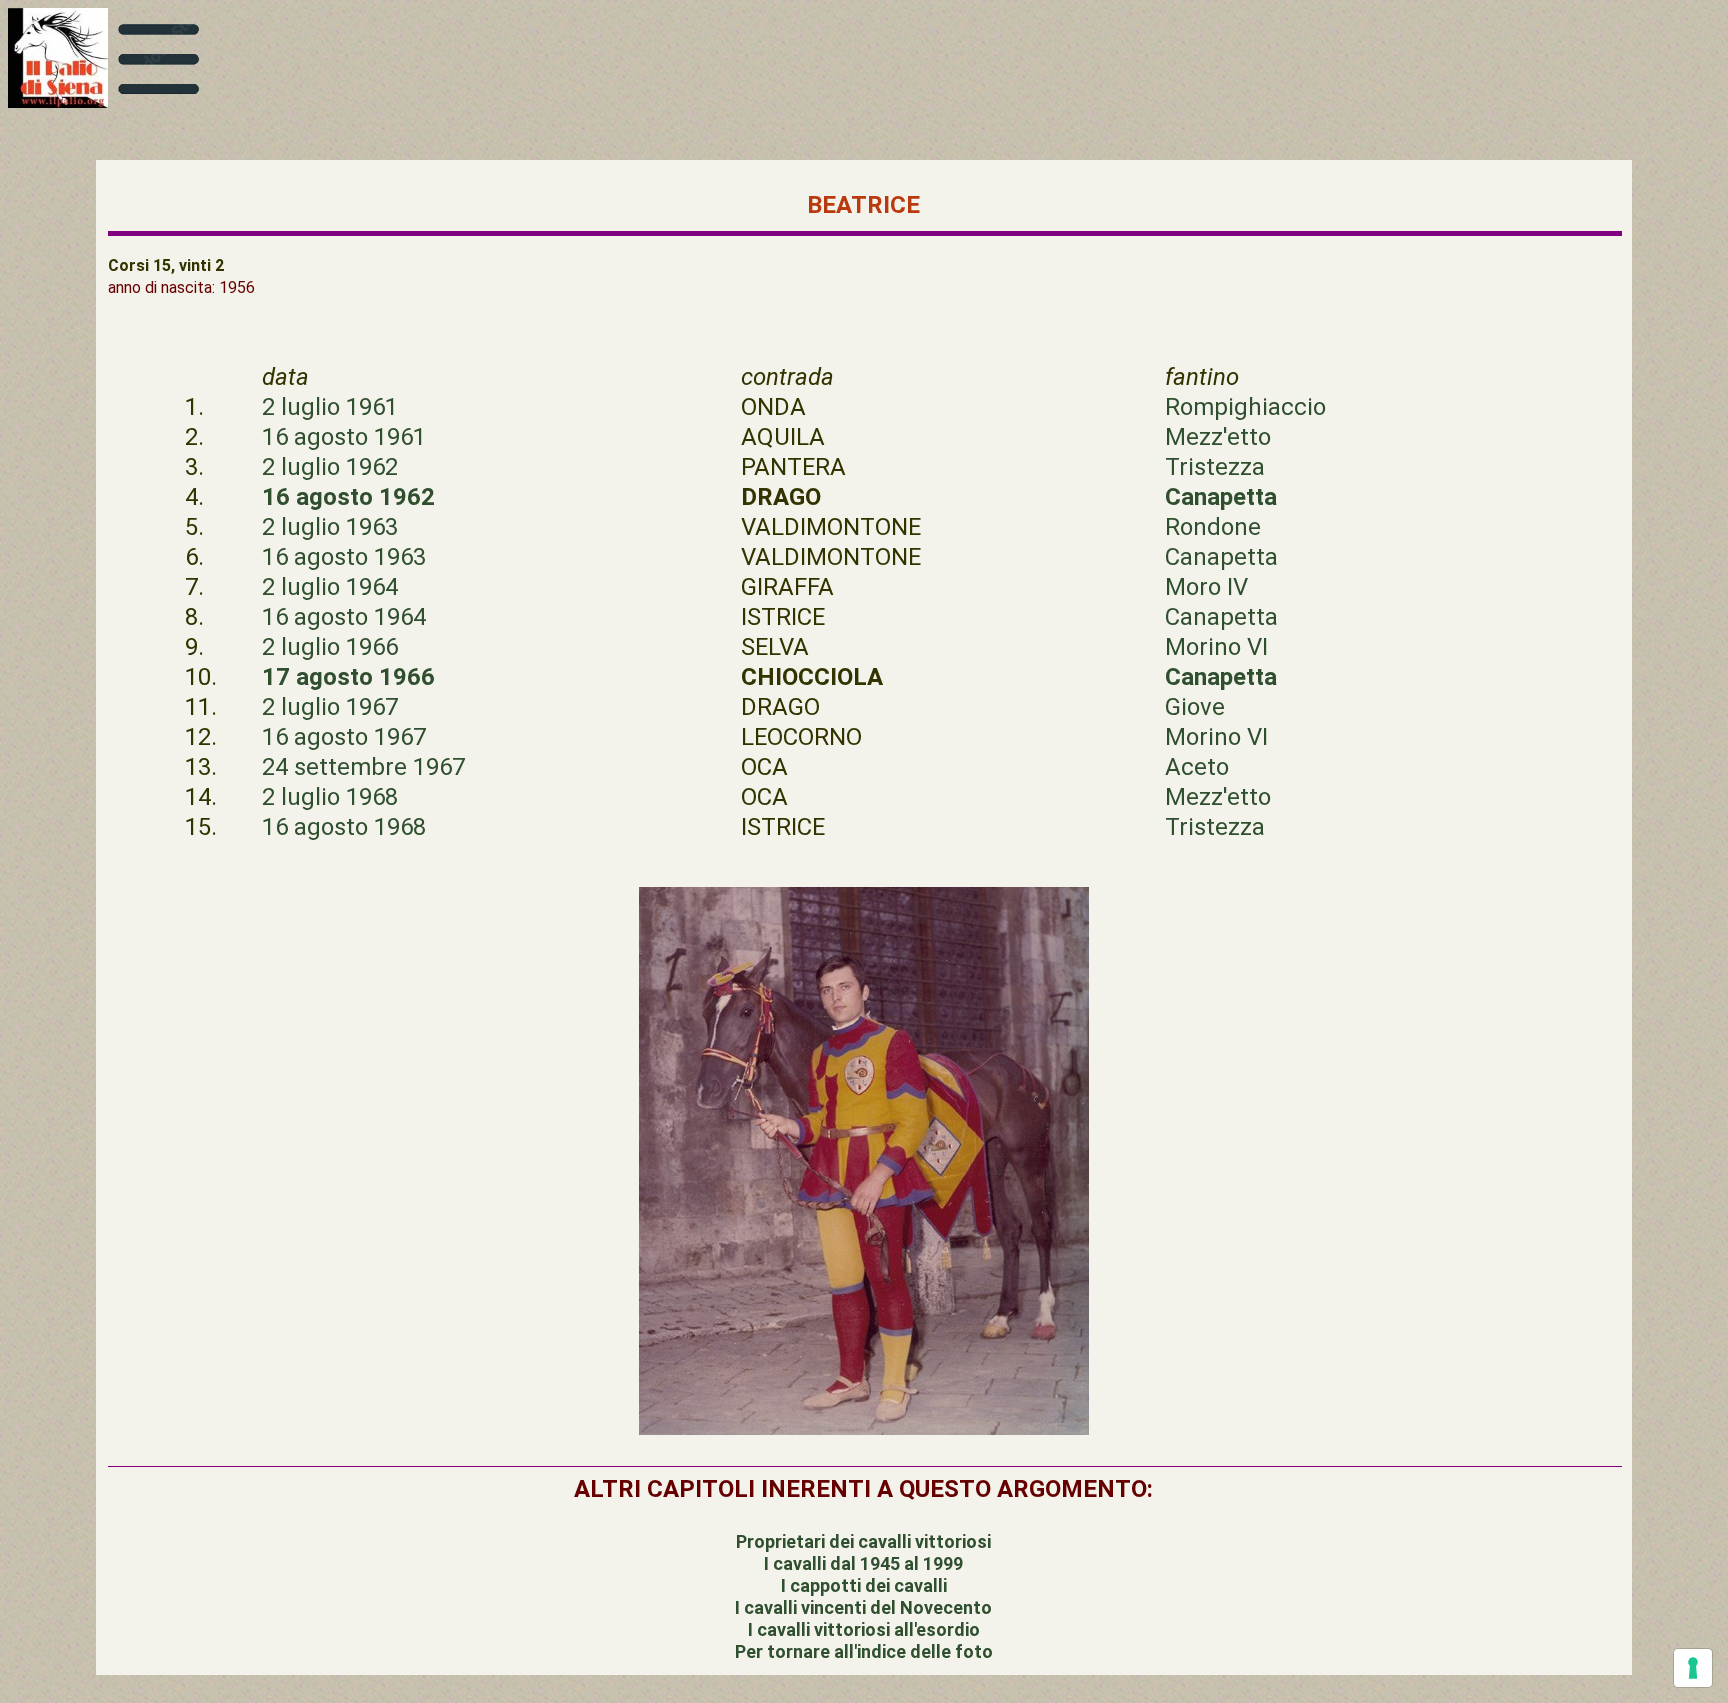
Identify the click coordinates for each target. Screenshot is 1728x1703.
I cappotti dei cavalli (864, 1585)
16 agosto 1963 (344, 557)
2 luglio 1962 (330, 467)
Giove (1195, 707)
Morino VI (1216, 647)
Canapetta (1221, 497)
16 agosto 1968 (344, 827)
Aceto (1197, 767)
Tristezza (1215, 467)
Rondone (1213, 527)
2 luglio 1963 (330, 527)
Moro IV (1206, 587)
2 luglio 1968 (330, 797)
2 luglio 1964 (330, 587)
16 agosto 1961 (344, 437)
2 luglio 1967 (330, 707)
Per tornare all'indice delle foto (864, 1651)
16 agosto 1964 (344, 617)
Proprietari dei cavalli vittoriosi (863, 1541)
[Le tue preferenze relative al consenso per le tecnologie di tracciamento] (1693, 1668)
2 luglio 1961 (330, 407)
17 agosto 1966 (348, 677)
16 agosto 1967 (344, 737)
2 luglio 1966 (330, 647)
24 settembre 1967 (363, 767)
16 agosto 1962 (348, 497)
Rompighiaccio (1245, 407)
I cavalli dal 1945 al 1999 (863, 1563)
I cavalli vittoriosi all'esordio (864, 1629)
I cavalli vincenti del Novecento (863, 1607)
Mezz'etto (1218, 437)
